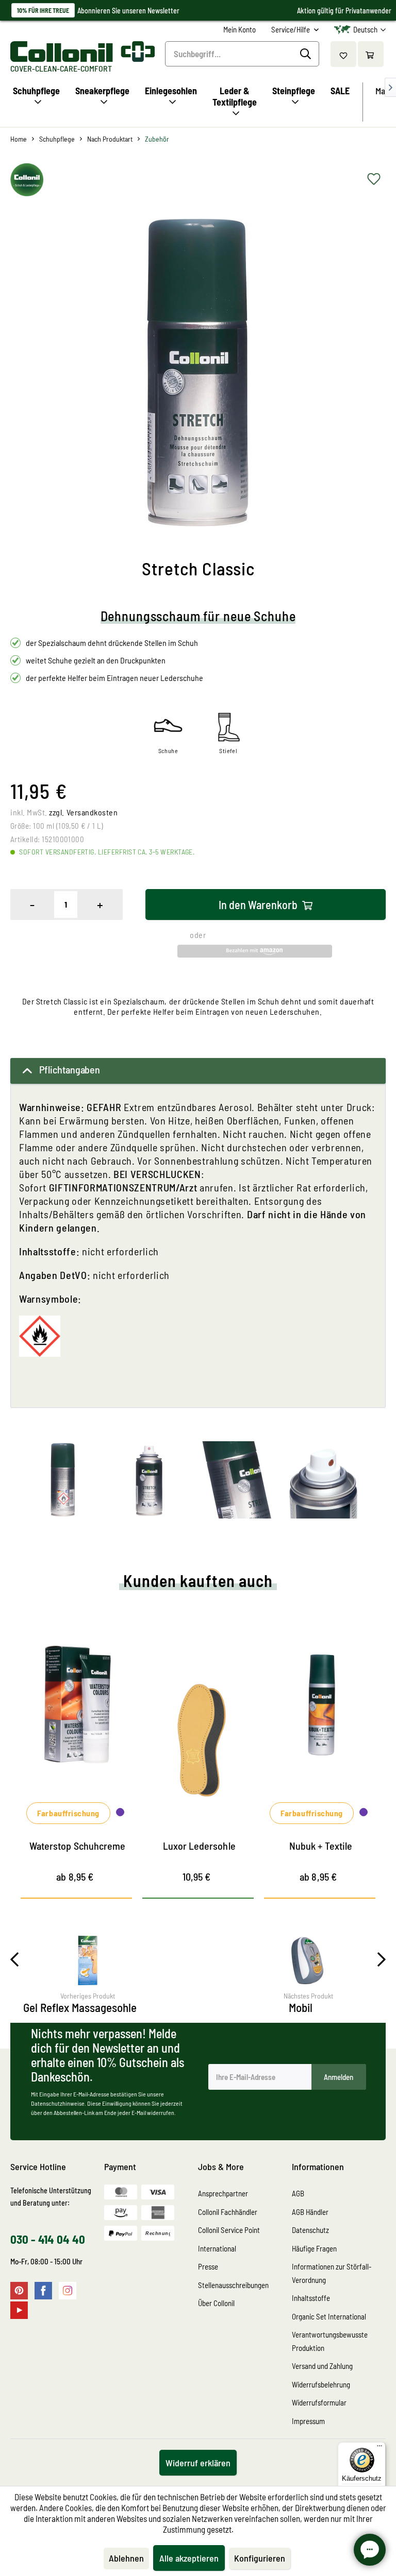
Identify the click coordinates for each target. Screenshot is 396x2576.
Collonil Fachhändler (228, 2212)
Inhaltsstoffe (311, 2298)
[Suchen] (307, 54)
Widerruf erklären (198, 2463)
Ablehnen (126, 2558)
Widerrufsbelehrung (321, 2384)
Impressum (308, 2421)
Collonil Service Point (229, 2230)
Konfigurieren (260, 2558)
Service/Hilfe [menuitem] (291, 29)
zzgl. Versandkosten (83, 812)
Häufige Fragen (314, 2248)
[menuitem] (240, 30)
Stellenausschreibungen (233, 2285)
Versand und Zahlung (322, 2366)
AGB (298, 2193)
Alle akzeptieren (189, 2558)
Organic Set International (329, 2316)
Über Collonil (216, 2303)
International (217, 2248)
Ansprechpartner (223, 2193)
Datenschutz (310, 2230)
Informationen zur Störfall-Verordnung (332, 2273)
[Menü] (379, 2448)
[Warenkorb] (371, 54)
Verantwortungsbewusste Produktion (330, 2341)
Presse (208, 2266)
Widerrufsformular (319, 2402)
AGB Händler (310, 2212)
